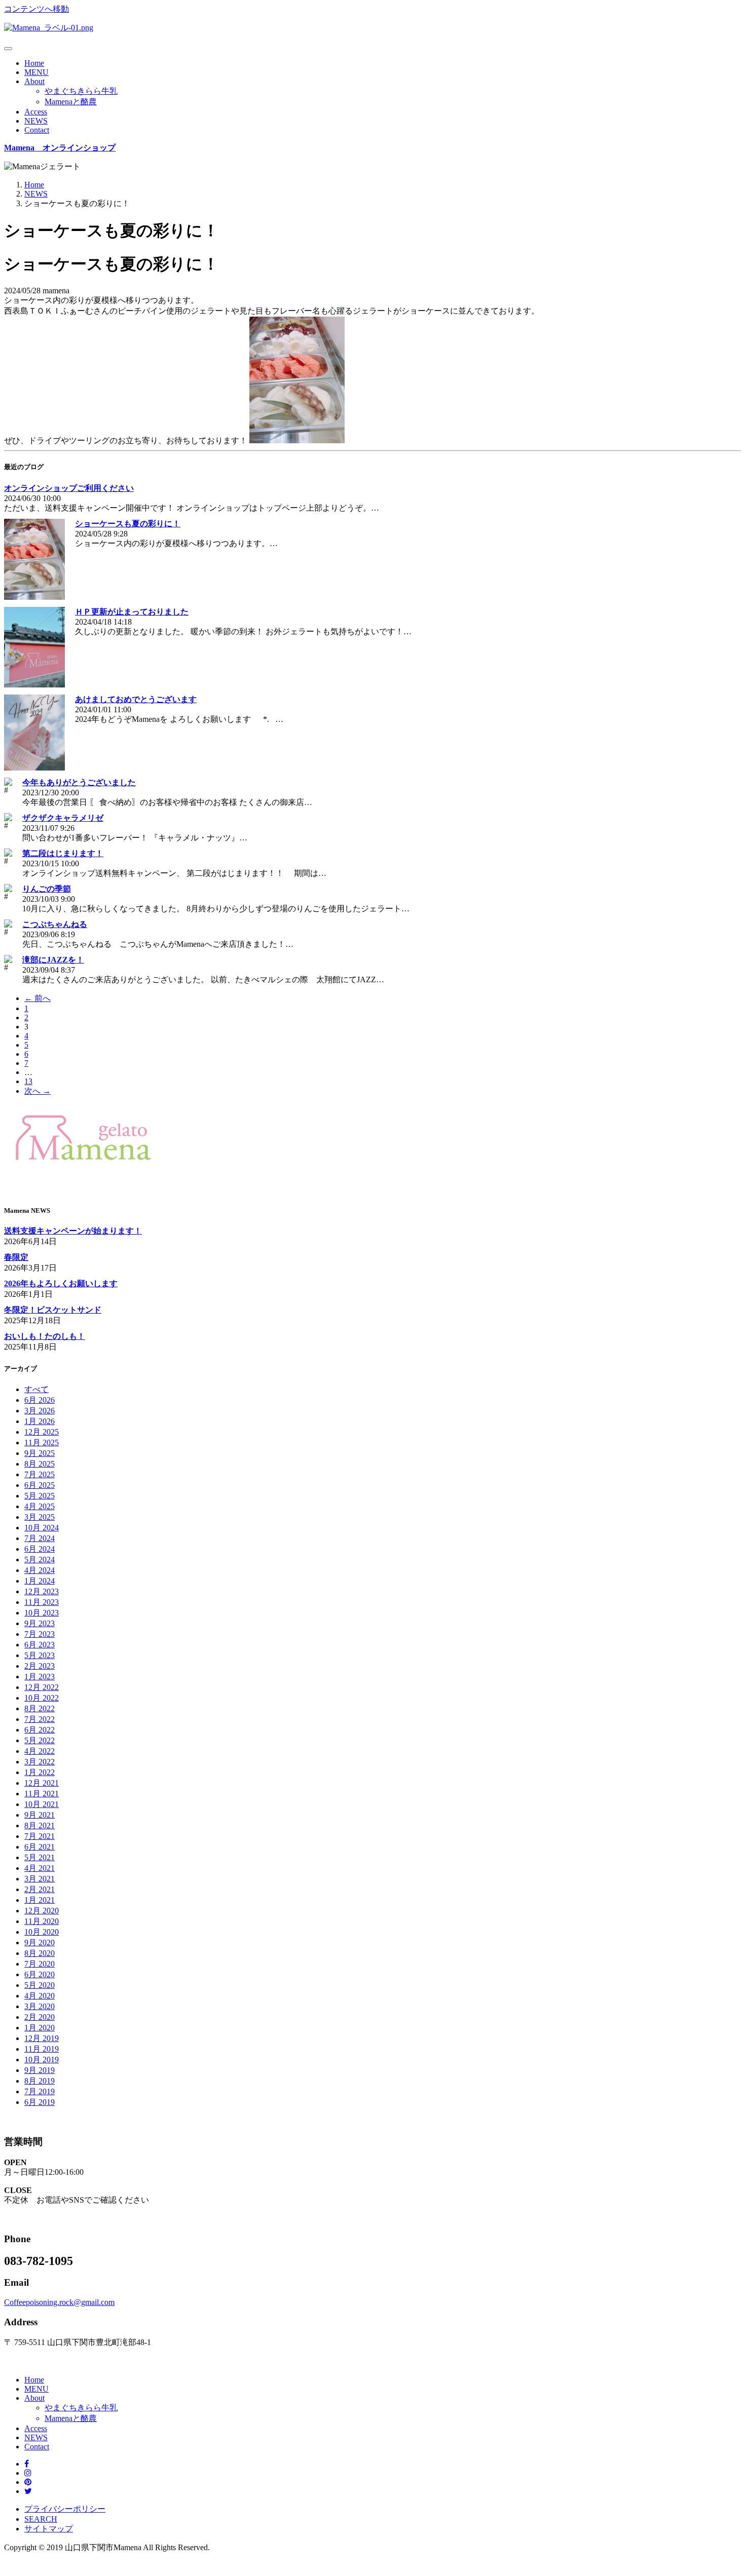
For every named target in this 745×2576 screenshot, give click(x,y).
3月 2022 (40, 1762)
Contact (37, 130)
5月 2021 (40, 1857)
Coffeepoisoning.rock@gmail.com (59, 2302)
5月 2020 (40, 1985)
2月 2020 (40, 2017)
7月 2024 (40, 1538)
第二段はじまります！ (63, 853)
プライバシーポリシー (65, 2509)
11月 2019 (42, 2049)
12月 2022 (42, 1687)
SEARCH (41, 2519)
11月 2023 (42, 1602)
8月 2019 (40, 2081)
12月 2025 (42, 1432)
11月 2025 (42, 1443)
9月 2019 (40, 2070)
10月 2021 (42, 1804)
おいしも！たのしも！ (45, 1336)
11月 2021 (42, 1794)
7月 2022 (40, 1719)
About (34, 81)
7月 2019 (40, 2091)
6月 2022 (40, 1730)
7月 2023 (40, 1634)
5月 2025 (40, 1496)
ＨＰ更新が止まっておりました (132, 612)
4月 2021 (40, 1868)
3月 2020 (40, 2006)
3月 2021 (40, 1879)
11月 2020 (42, 1921)
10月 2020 (42, 1932)
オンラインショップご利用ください (69, 488)
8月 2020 (40, 1953)
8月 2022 (40, 1708)
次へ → (38, 1091)
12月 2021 (42, 1783)
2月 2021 (40, 1889)
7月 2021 (40, 1836)
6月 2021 (40, 1847)
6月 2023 (40, 1645)
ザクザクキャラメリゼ (63, 818)
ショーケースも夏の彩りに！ (128, 524)
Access (36, 112)
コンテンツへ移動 (36, 9)
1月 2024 (40, 1581)
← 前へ (38, 998)
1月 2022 (40, 1772)
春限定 (16, 1257)
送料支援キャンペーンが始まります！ (73, 1231)
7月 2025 (40, 1474)
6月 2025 (40, 1485)
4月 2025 (40, 1506)
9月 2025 (40, 1453)
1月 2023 (40, 1677)
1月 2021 (40, 1900)
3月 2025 (40, 1517)
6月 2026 (40, 1400)
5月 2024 (40, 1560)
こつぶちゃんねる (55, 924)
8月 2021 (40, 1825)
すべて (36, 1389)
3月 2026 (40, 1411)
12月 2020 (42, 1911)
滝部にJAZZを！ (53, 960)
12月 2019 (42, 2038)
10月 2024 (42, 1528)
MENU (36, 72)
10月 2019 (42, 2060)
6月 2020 (40, 1974)
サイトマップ (49, 2529)
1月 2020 (40, 2028)
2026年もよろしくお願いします (61, 1283)
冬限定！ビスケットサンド (53, 1310)
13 (28, 1081)
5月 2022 (40, 1740)
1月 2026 (40, 1421)
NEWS (36, 121)
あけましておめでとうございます (136, 699)
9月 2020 (40, 1943)
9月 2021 (40, 1815)
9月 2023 (40, 1623)
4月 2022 (40, 1751)
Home (34, 63)
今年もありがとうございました (79, 782)
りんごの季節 (47, 889)
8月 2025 (40, 1464)
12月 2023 (42, 1591)
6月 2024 (40, 1549)
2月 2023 (40, 1666)
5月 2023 (40, 1655)
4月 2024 (40, 1570)
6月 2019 (40, 2102)
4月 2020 (40, 1996)
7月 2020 (40, 1964)
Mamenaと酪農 (71, 102)
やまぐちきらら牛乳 (81, 91)
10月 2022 (42, 1698)
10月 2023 (42, 1613)
